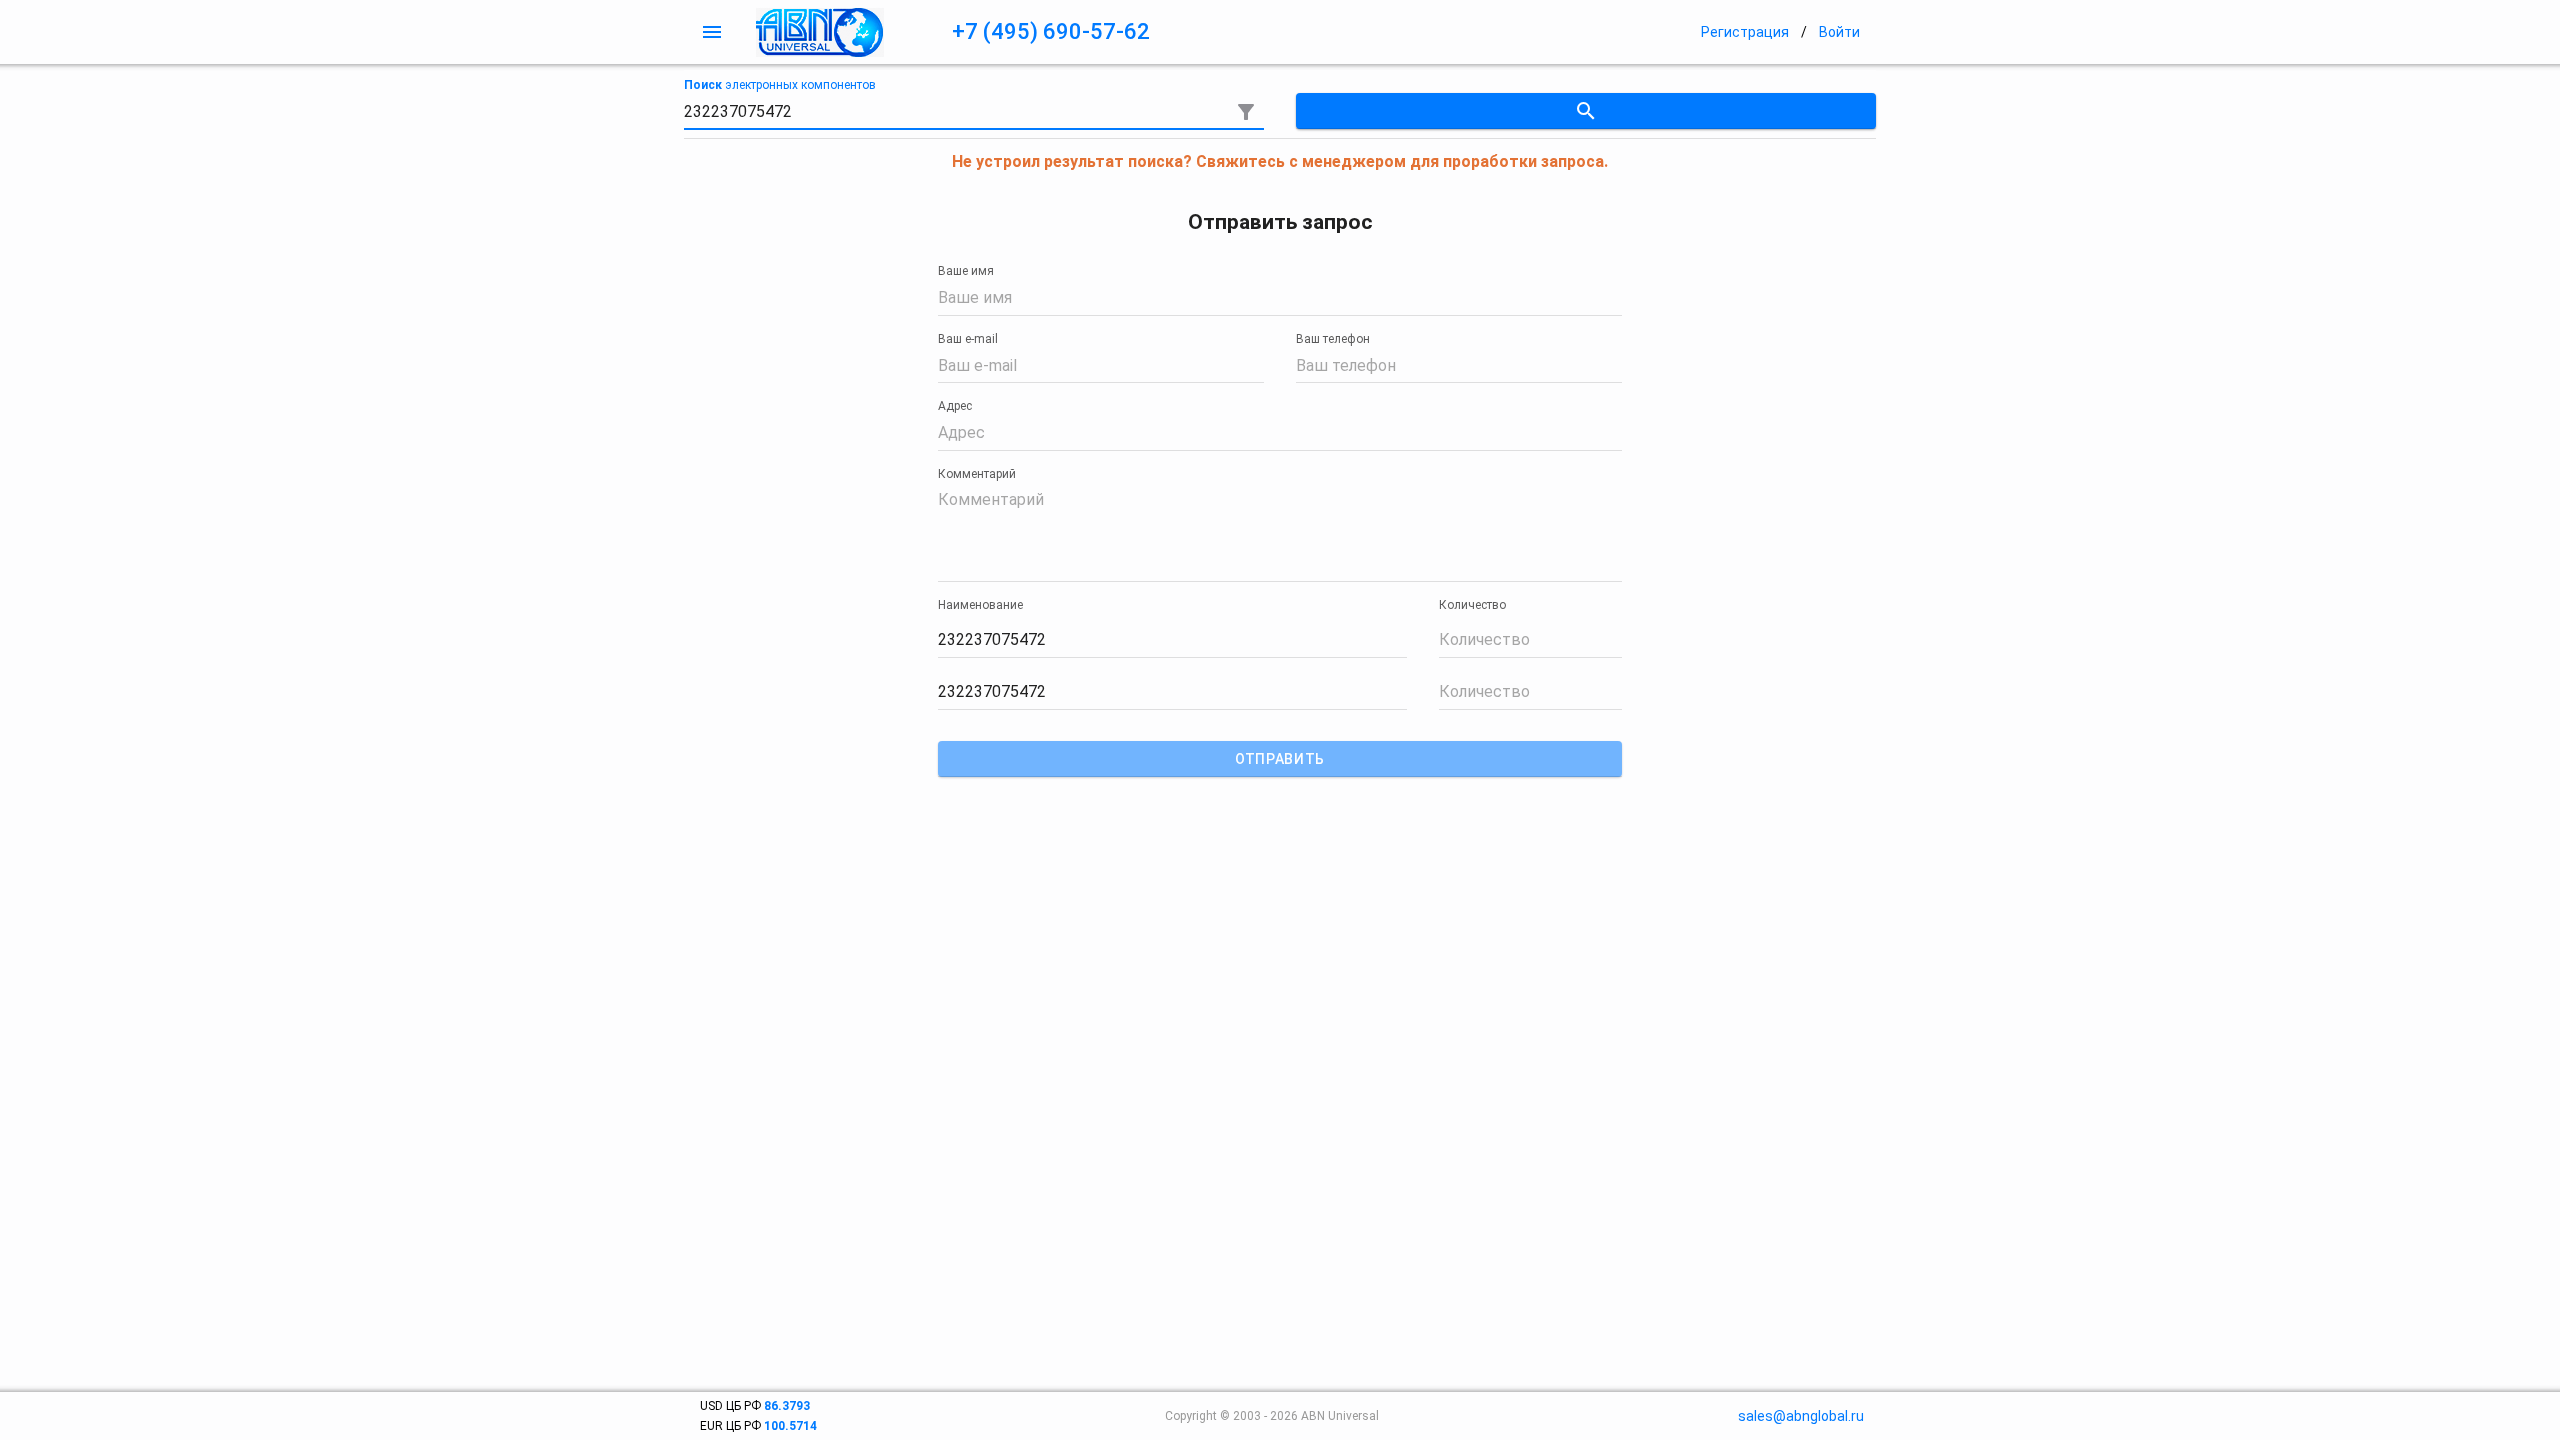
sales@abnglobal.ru (1801, 1416)
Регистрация (1745, 32)
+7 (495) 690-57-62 (1051, 31)
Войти (1839, 32)
